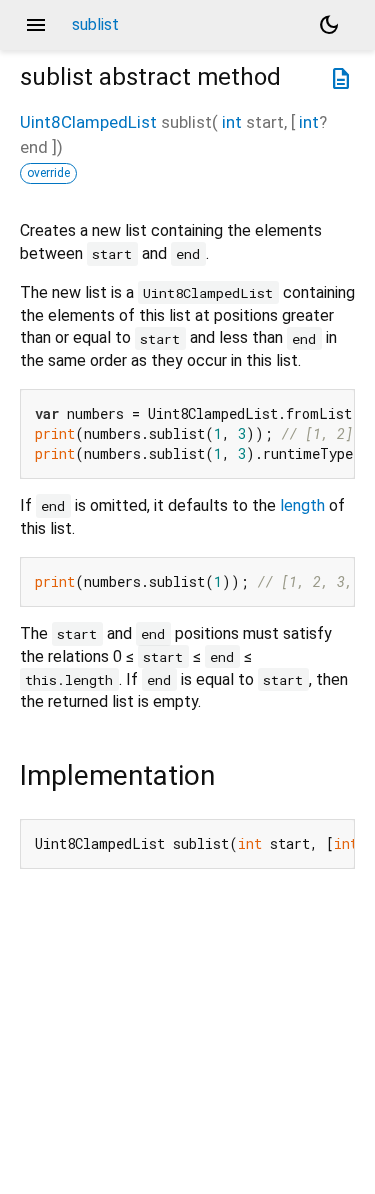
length (302, 505)
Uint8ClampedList (88, 122)
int (232, 122)
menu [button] (36, 25)
